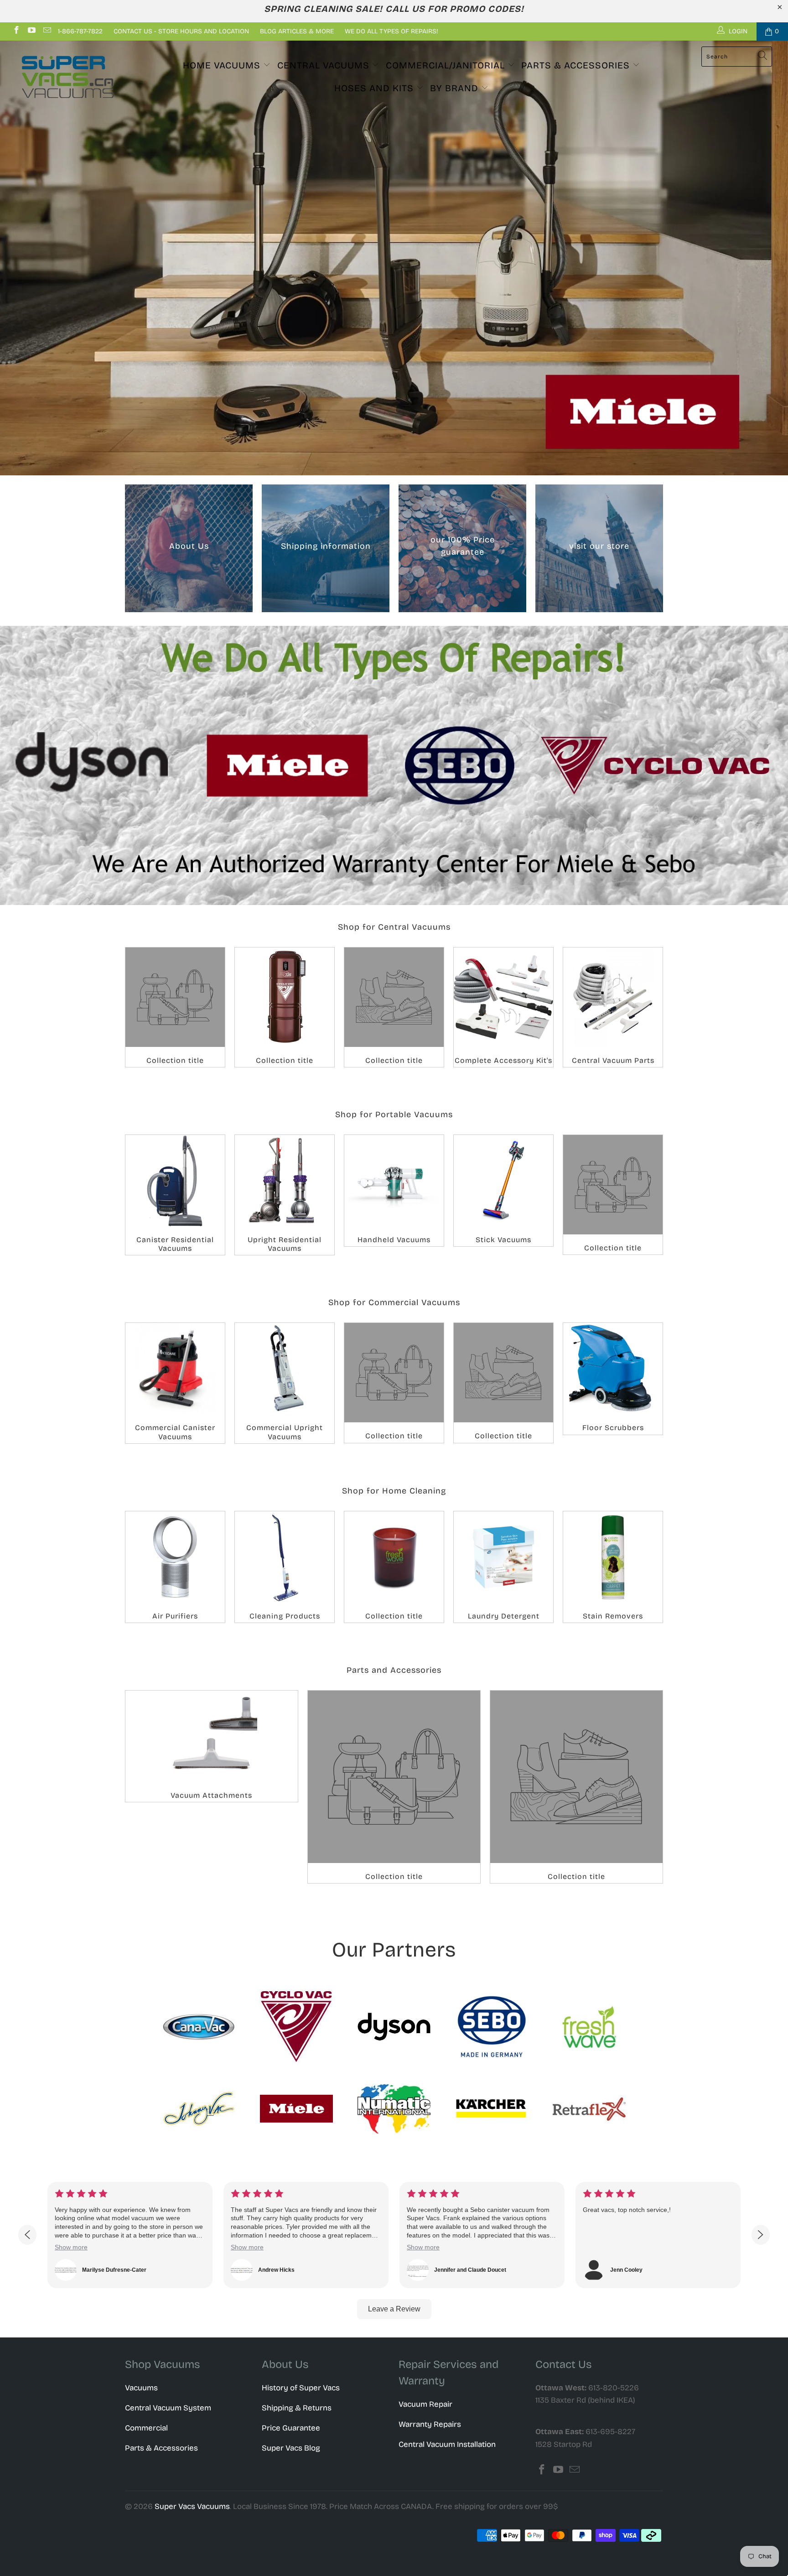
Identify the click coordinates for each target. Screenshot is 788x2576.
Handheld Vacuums (394, 1191)
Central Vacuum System (168, 2408)
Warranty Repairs (430, 2424)
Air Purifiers (175, 1567)
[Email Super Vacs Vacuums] (47, 31)
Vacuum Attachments (212, 1746)
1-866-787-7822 (80, 31)
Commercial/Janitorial (447, 65)
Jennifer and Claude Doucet (294, 2270)
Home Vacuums (223, 65)
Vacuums (141, 2388)
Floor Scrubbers (613, 1379)
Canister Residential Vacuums (175, 1195)
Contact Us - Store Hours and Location (181, 31)
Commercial (146, 2428)
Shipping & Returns (297, 2408)
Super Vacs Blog (291, 2448)
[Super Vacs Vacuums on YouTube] (31, 31)
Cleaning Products (285, 1567)
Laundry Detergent (503, 1567)
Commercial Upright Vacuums (285, 1383)
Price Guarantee (291, 2428)
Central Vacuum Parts (613, 1007)
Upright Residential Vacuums (285, 1195)
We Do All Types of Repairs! (391, 31)
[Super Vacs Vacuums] (67, 77)
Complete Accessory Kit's (503, 1007)
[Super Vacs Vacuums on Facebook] (16, 31)
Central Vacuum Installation (447, 2444)
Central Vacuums (325, 65)
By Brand (456, 88)
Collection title (175, 1007)
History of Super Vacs (301, 2388)
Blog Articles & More (297, 31)
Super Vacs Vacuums (192, 2506)
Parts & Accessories (577, 65)
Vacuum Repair (425, 2404)
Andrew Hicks (100, 2270)
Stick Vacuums (503, 1191)
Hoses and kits (375, 88)
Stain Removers (613, 1567)
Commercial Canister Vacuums (175, 1383)
